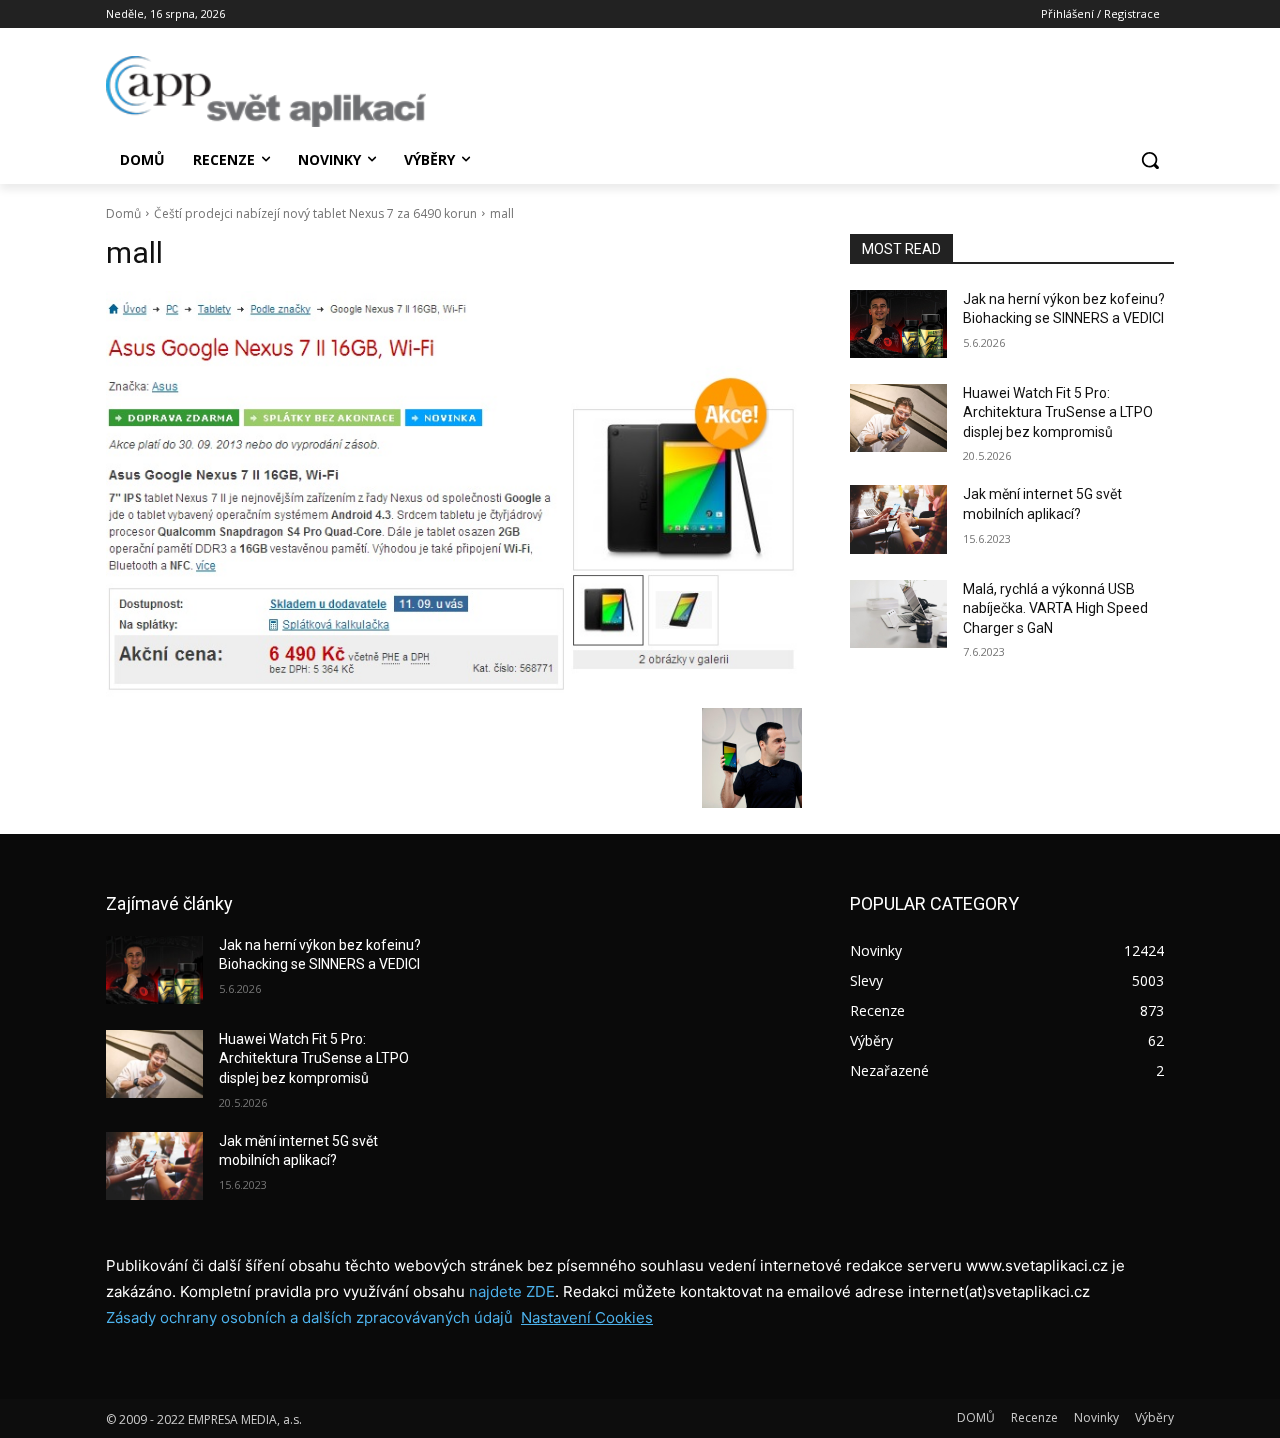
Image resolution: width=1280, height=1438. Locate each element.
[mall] (454, 494)
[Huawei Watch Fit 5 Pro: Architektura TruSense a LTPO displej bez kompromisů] (898, 418)
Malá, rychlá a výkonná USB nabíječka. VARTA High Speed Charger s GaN (1055, 608)
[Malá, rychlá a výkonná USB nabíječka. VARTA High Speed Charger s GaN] (898, 614)
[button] (1150, 160)
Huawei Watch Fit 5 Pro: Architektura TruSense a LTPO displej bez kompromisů (1058, 412)
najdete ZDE (512, 1291)
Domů (123, 213)
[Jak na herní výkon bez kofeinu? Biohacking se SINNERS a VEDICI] (898, 324)
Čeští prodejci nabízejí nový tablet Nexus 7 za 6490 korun (315, 213)
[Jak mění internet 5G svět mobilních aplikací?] (898, 519)
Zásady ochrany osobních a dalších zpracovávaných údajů (309, 1317)
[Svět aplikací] (266, 91)
